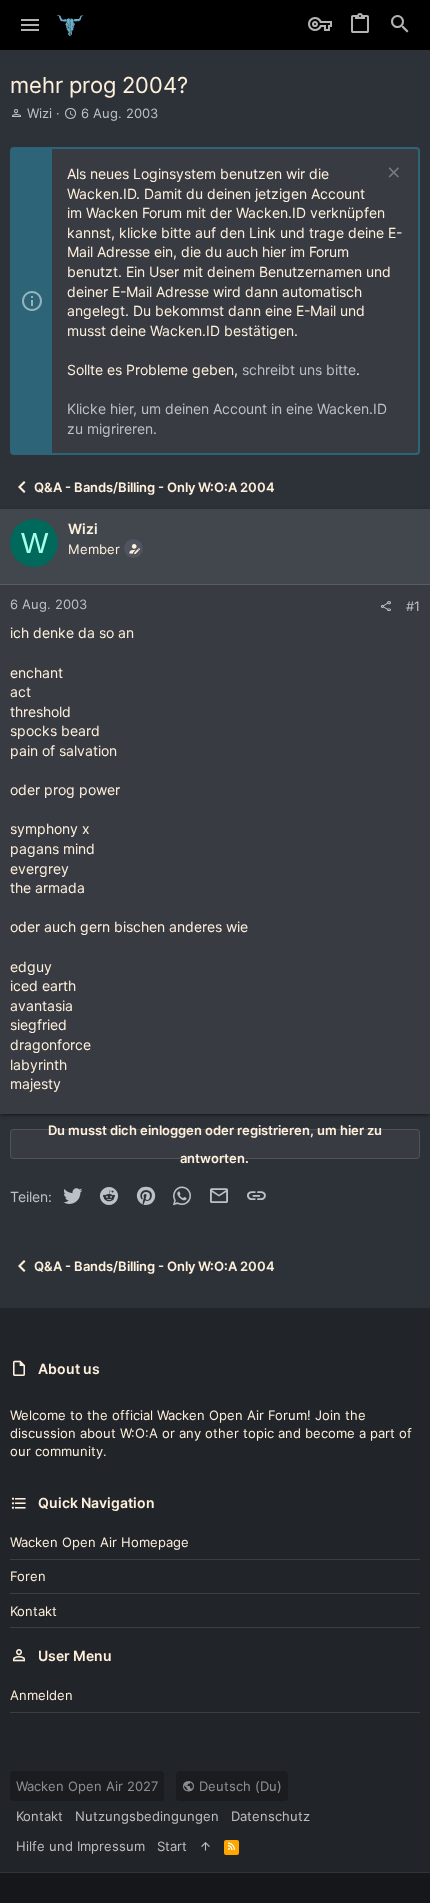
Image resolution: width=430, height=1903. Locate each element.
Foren (28, 1576)
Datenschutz (270, 1816)
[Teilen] (385, 606)
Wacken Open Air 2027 (87, 1786)
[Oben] (205, 1846)
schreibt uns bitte (299, 369)
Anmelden (41, 1695)
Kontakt (33, 1611)
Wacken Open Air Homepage (99, 1542)
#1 (413, 606)
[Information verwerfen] (391, 174)
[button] (30, 25)
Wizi (39, 113)
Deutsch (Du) (238, 1786)
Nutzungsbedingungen (147, 1816)
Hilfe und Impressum (80, 1846)
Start (172, 1846)
